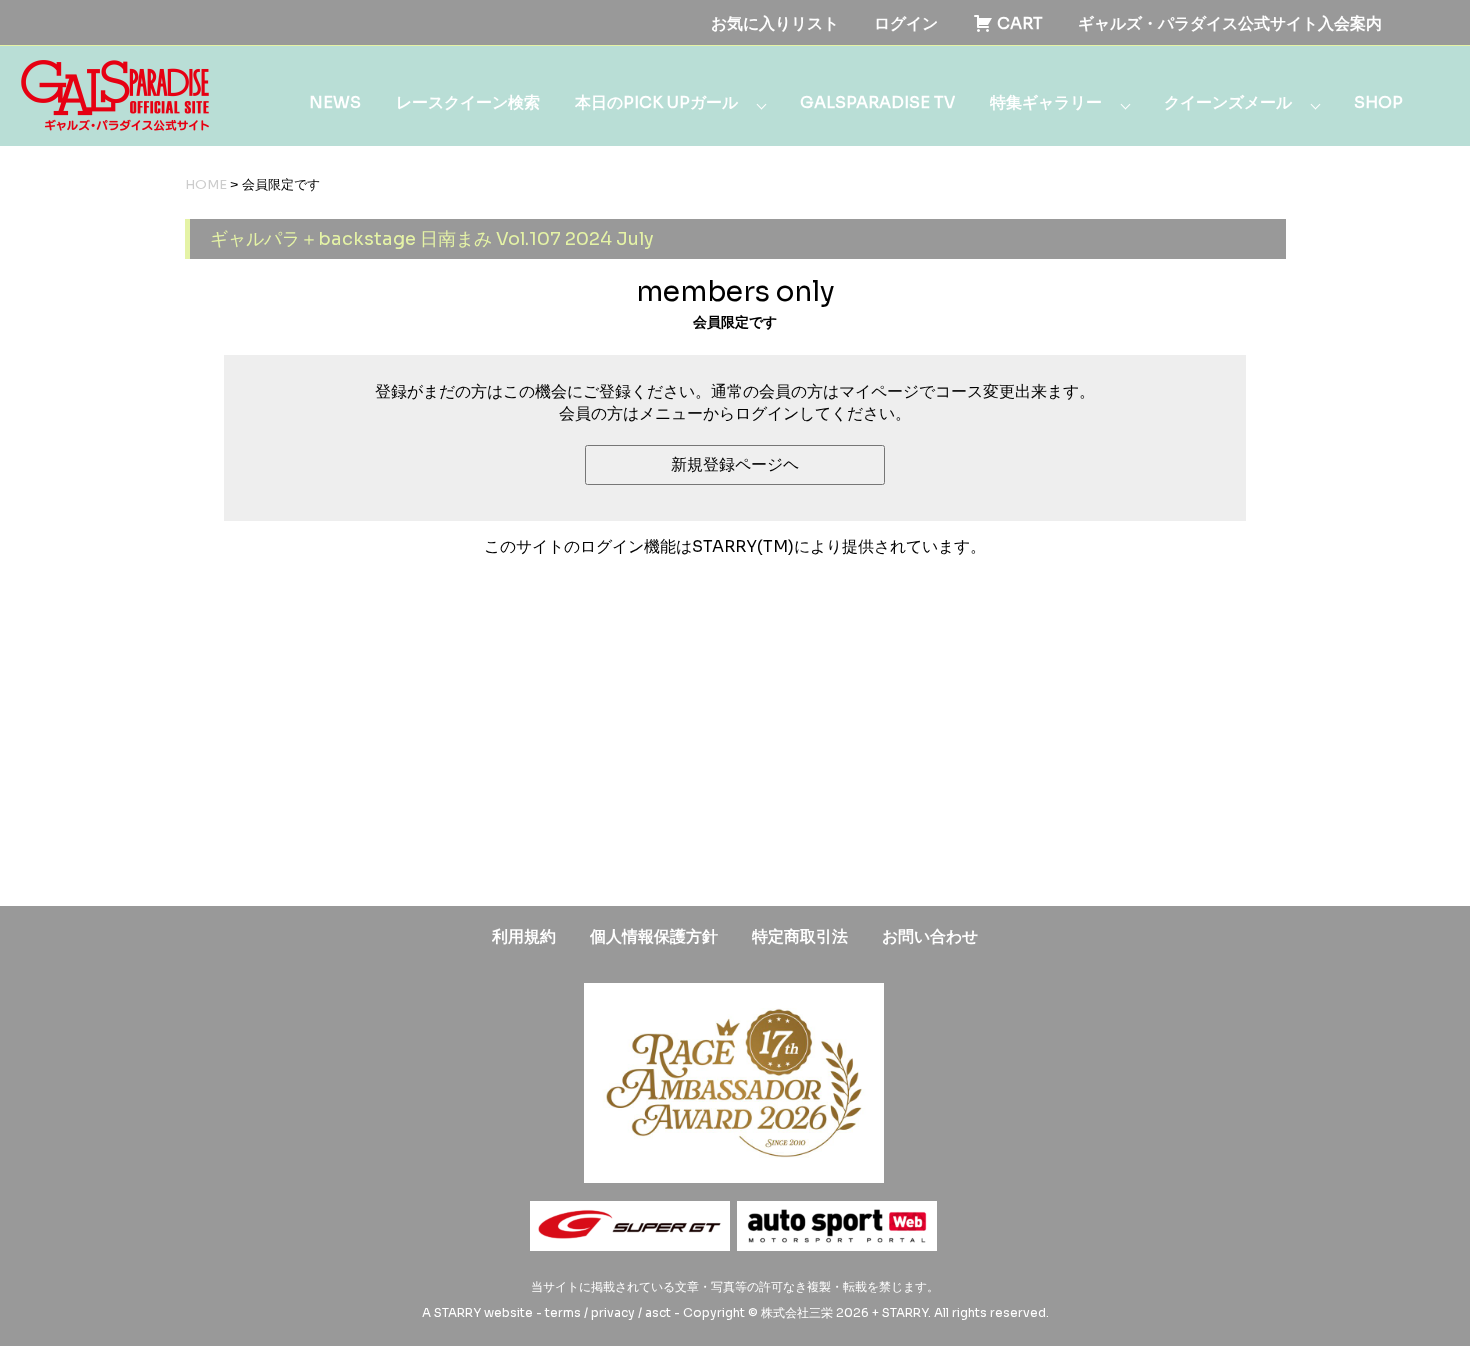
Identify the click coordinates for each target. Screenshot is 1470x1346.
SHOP (1378, 102)
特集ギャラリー (1046, 102)
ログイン (906, 23)
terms (563, 1312)
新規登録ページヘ (735, 464)
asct (658, 1312)
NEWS (335, 102)
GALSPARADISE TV (877, 102)
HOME (206, 184)
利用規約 (524, 936)
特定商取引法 (800, 936)
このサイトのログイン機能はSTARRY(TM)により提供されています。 (735, 546)
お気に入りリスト (775, 23)
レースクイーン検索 (468, 102)
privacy (613, 1312)
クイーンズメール (1228, 102)
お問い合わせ (930, 936)
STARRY (457, 1312)
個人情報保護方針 (654, 936)
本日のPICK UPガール (656, 102)
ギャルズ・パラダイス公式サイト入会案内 (1230, 23)
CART (1018, 23)
